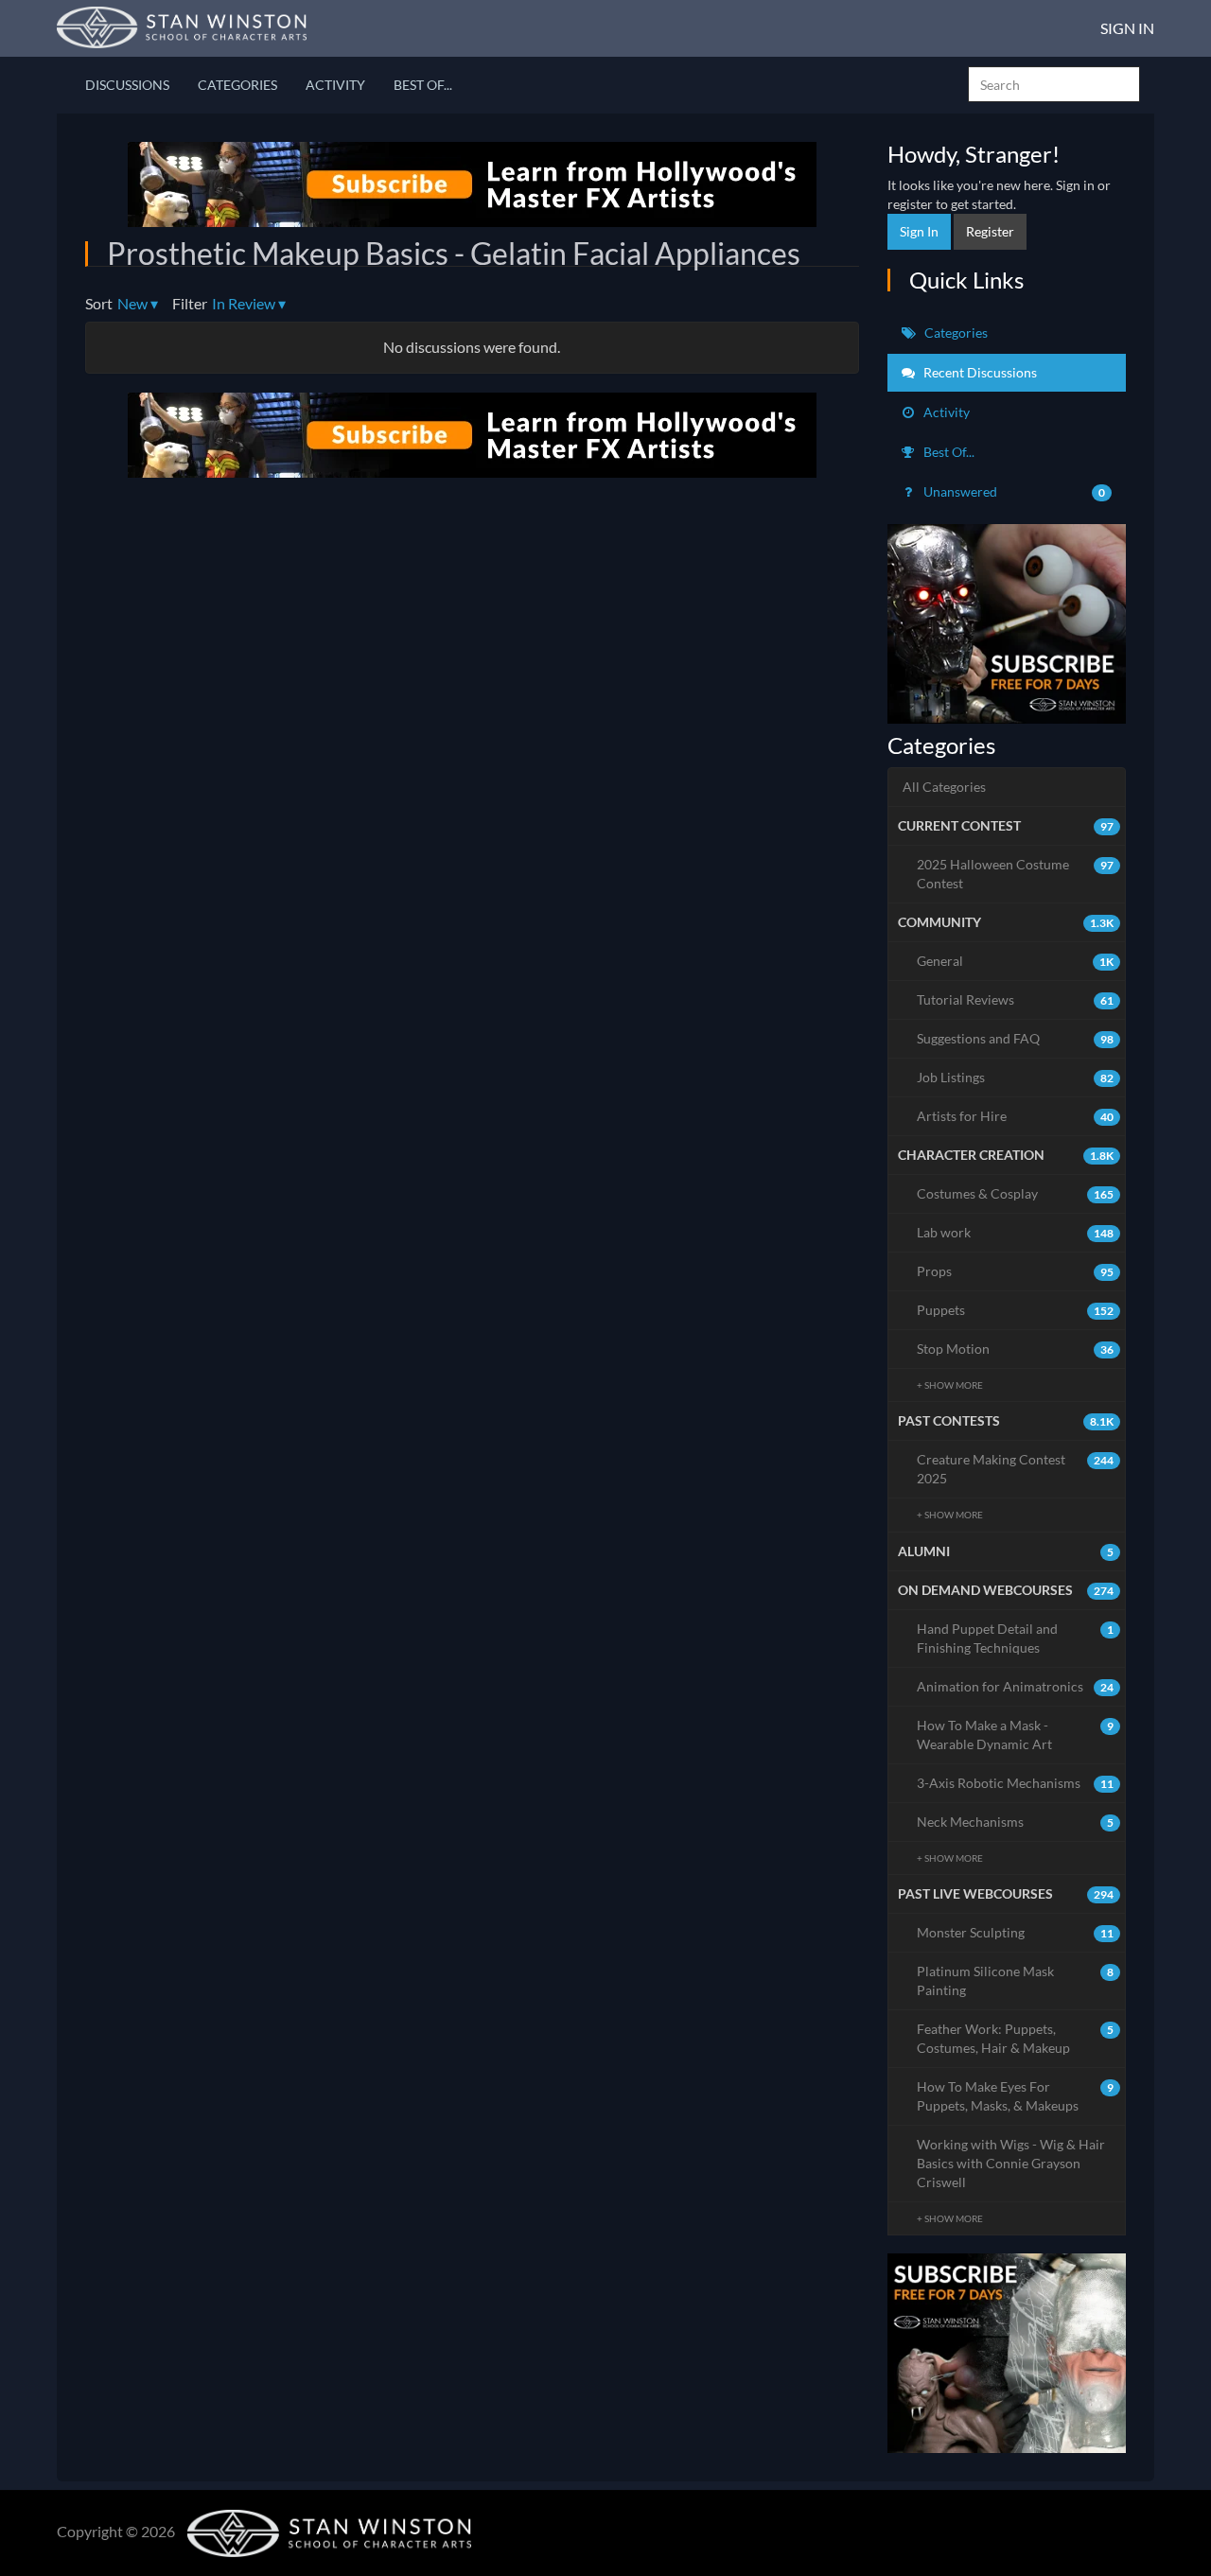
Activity (335, 85)
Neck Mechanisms (1016, 1822)
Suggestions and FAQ (1016, 1038)
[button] (138, 304)
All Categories (944, 787)
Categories (237, 85)
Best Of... (423, 85)
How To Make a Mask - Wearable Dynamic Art (1016, 1735)
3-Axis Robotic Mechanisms (1016, 1783)
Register (990, 231)
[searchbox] (1054, 84)
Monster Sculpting (1016, 1932)
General (1016, 961)
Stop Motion (1016, 1349)
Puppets (1016, 1310)
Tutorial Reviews (1016, 999)
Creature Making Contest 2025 (1016, 1469)
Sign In (1127, 28)
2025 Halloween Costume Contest (1016, 874)
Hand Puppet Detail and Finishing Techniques (1016, 1638)
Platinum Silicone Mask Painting (1016, 1980)
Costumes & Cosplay (1016, 1193)
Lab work (1016, 1232)
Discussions (127, 85)
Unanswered (1013, 491)
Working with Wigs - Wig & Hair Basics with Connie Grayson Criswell (1011, 2163)
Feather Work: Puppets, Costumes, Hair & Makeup (1016, 2038)
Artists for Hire (1016, 1116)
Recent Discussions (979, 372)
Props (1016, 1271)
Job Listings (1016, 1077)
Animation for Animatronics (1016, 1686)
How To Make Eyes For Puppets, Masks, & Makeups (1016, 2096)
